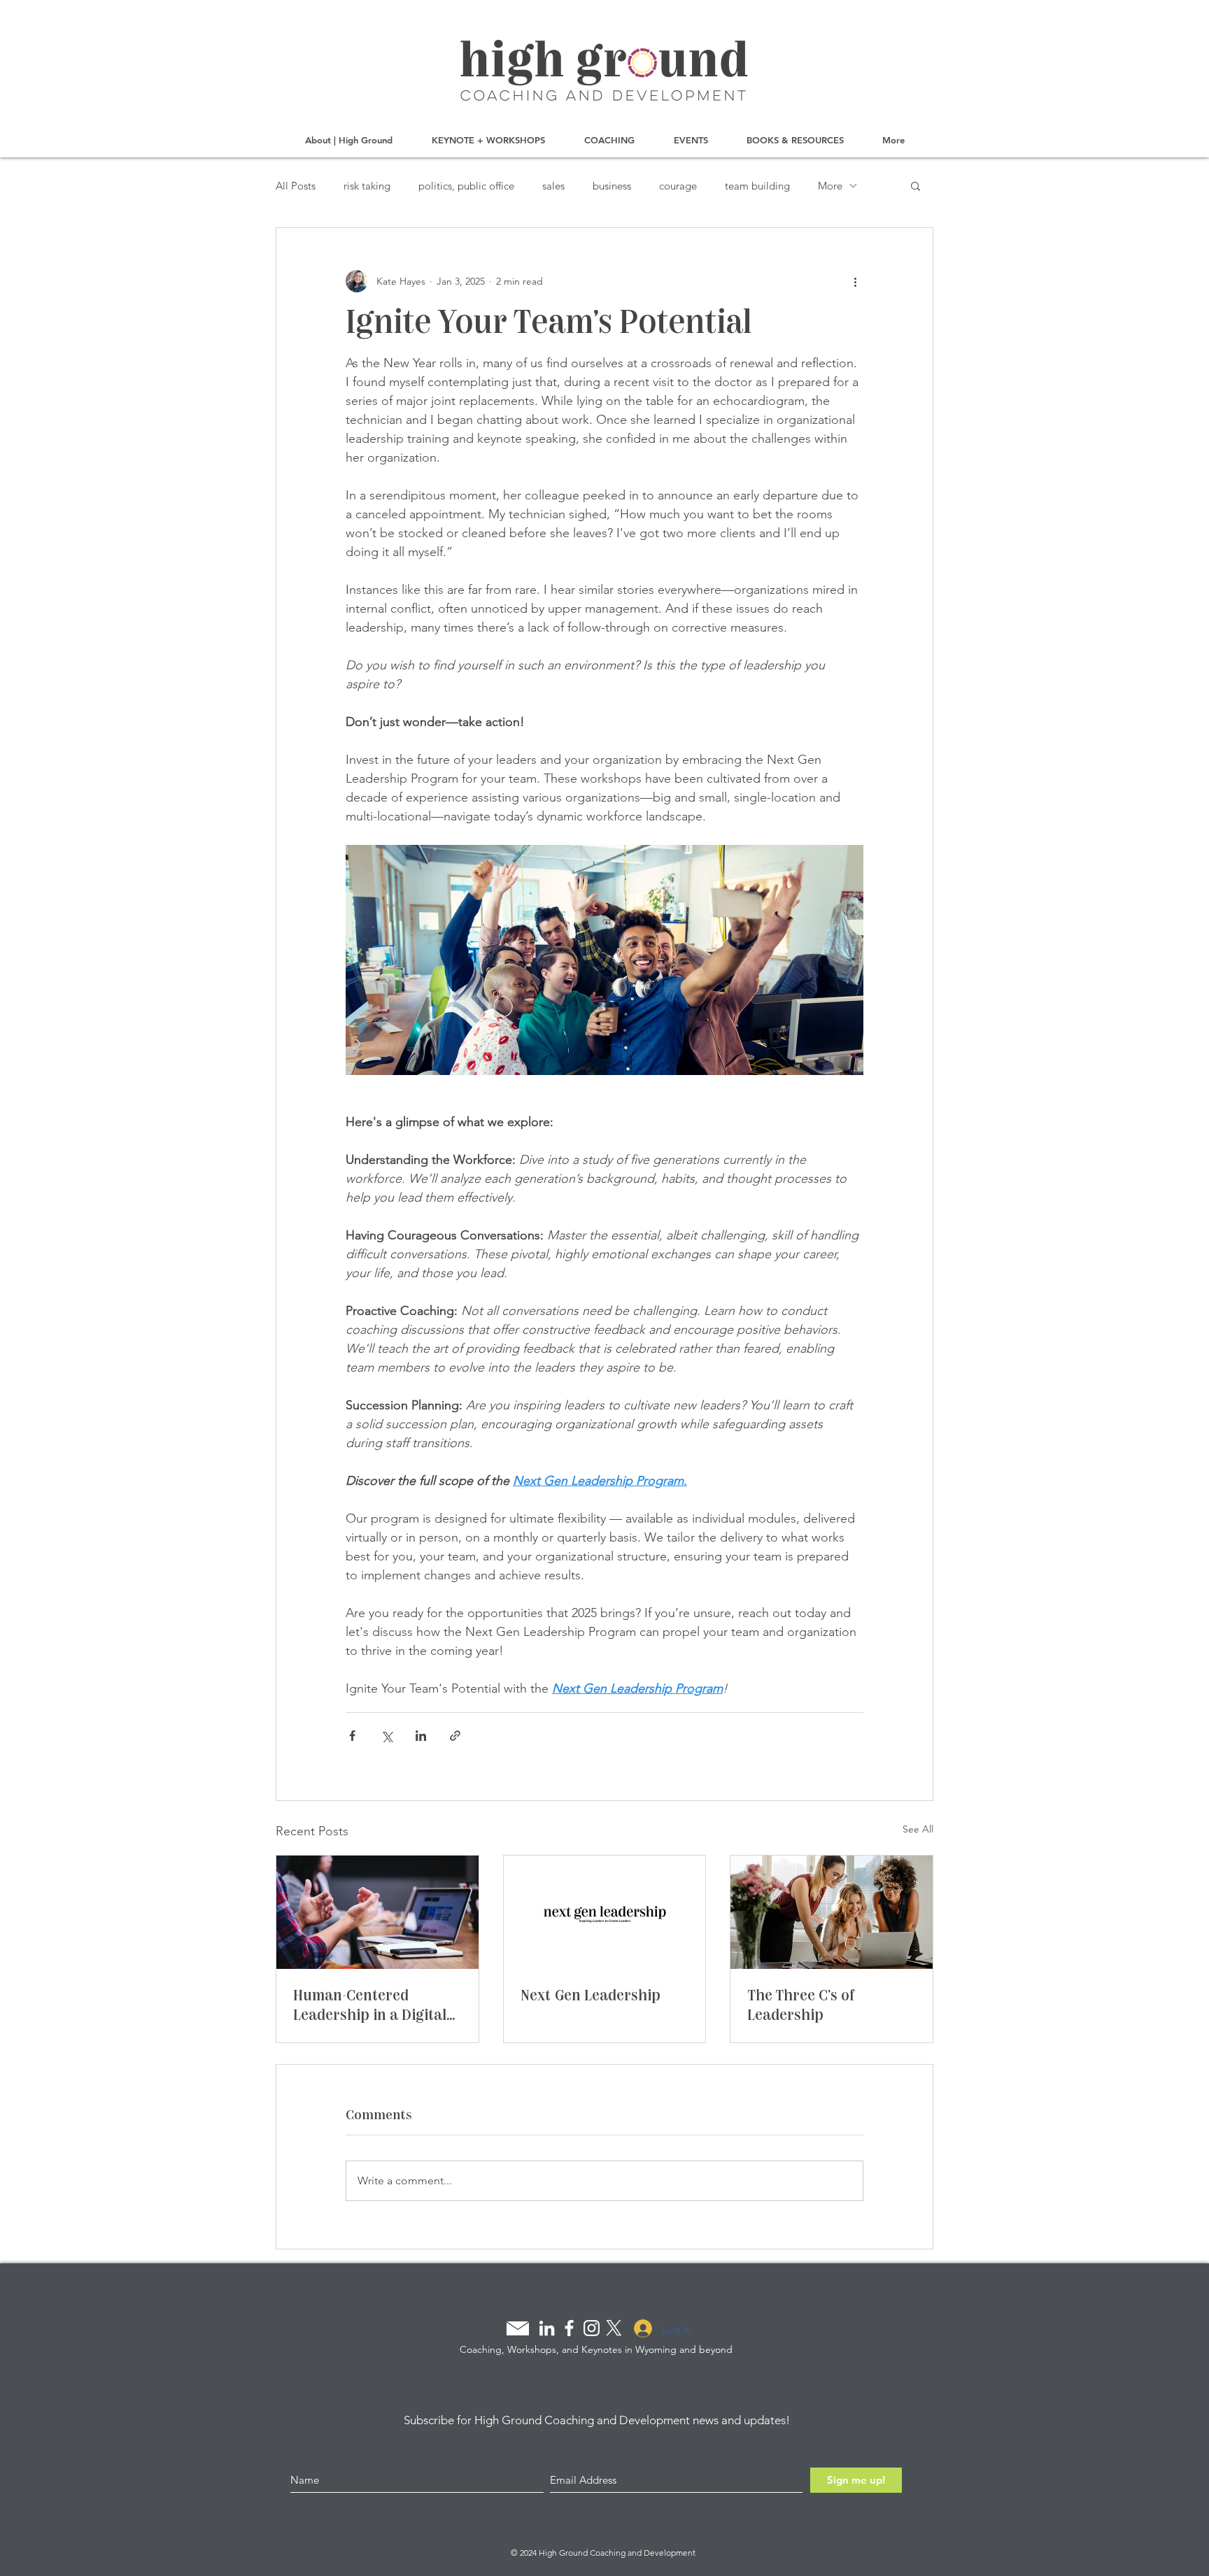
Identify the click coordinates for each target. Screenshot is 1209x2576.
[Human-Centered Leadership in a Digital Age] (377, 1912)
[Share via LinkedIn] (421, 1736)
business (612, 186)
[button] (915, 185)
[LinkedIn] (547, 2328)
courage (678, 186)
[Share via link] (455, 1736)
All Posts (296, 186)
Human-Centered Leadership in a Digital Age (370, 2005)
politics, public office (466, 186)
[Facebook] (569, 2328)
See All (918, 1829)
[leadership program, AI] (605, 1912)
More (830, 186)
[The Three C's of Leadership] (832, 1912)
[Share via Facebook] (352, 1736)
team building (757, 186)
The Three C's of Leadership (801, 2005)
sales (553, 186)
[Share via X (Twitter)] (387, 1736)
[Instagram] (592, 2328)
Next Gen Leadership (591, 1995)
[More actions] (855, 281)
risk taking (367, 186)
